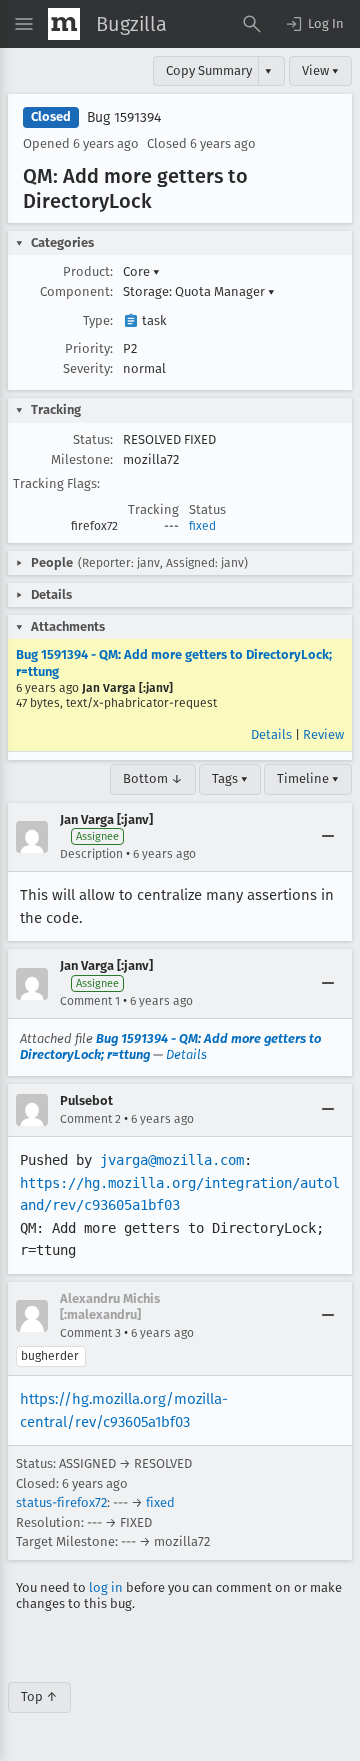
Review (323, 734)
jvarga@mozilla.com (172, 1160)
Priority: (89, 348)
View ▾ (320, 70)
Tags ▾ (230, 778)
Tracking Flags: (56, 483)
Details (271, 734)
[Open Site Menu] (24, 24)
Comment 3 (90, 1333)
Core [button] (141, 271)
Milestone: (82, 459)
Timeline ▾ (308, 778)
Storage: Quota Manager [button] (199, 291)
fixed (202, 526)
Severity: (88, 368)
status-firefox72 (61, 1502)
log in (106, 1587)
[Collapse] (328, 837)
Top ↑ (39, 1696)
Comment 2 (90, 1119)
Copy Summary (209, 70)
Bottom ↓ (153, 778)
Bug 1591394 (124, 117)
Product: (88, 271)
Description (91, 854)
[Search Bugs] (252, 24)
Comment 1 (90, 1001)
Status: (93, 439)
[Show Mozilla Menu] (64, 24)
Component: (76, 291)
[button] (314, 24)
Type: (98, 320)
